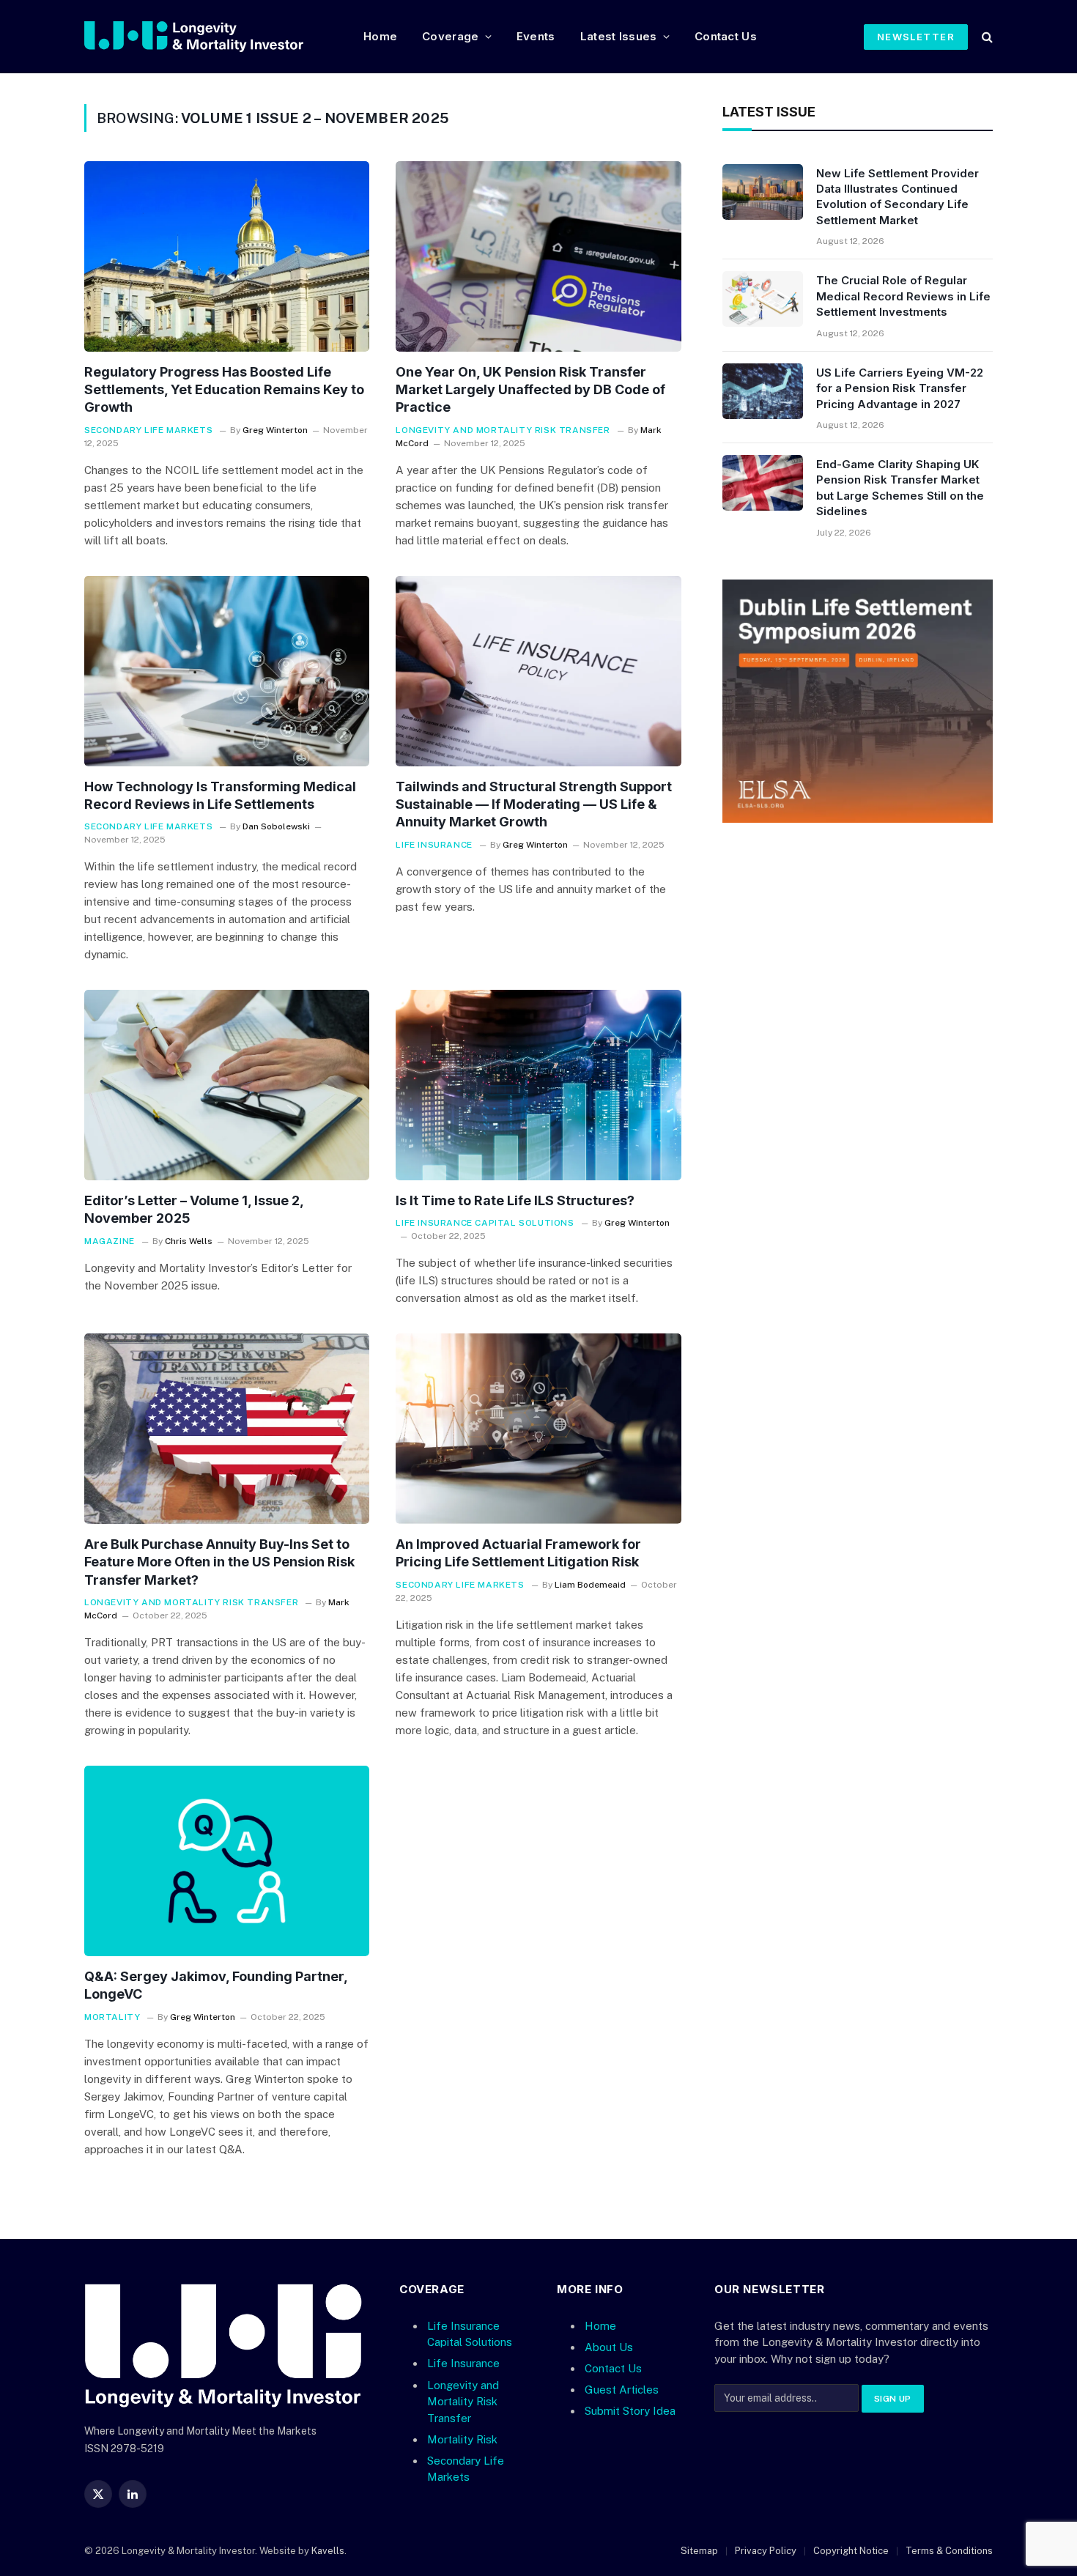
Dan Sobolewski (276, 826)
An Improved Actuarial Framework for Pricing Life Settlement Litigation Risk (518, 1553)
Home (380, 36)
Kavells (328, 2551)
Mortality (112, 2017)
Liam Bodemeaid (590, 1585)
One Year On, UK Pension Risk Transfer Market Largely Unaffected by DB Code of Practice (530, 390)
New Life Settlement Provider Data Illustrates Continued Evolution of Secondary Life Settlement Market (897, 197)
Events (536, 36)
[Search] (986, 37)
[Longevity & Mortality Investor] (212, 37)
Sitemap (699, 2551)
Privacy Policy (766, 2551)
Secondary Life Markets (148, 430)
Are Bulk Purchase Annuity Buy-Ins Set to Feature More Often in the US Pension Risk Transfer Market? (219, 1562)
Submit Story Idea (630, 2411)
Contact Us (726, 36)
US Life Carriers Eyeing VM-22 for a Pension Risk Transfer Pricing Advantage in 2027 (900, 388)
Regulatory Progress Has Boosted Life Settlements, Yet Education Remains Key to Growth (224, 390)
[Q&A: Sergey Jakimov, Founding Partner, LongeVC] (227, 1861)
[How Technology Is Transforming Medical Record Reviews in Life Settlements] (227, 671)
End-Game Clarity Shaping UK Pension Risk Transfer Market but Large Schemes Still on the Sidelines (900, 488)
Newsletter (916, 37)
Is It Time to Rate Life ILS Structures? (515, 1200)
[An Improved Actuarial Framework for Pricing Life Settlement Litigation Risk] (538, 1429)
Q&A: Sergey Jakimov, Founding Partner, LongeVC (216, 1985)
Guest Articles (622, 2390)
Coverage (450, 36)
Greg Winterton (275, 430)
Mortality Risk (462, 2439)
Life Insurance (434, 845)
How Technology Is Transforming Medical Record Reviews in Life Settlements (220, 795)
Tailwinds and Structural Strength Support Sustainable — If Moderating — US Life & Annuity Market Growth (534, 804)
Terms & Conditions (949, 2551)
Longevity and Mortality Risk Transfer (503, 430)
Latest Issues (619, 36)
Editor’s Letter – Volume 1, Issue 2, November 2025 (194, 1209)
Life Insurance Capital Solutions (485, 1223)
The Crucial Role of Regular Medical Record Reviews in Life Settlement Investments (903, 296)
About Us (609, 2347)
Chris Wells (189, 1241)
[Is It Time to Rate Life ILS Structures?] (538, 1085)
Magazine (110, 1241)
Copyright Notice (851, 2551)
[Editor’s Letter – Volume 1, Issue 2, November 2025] (227, 1085)
